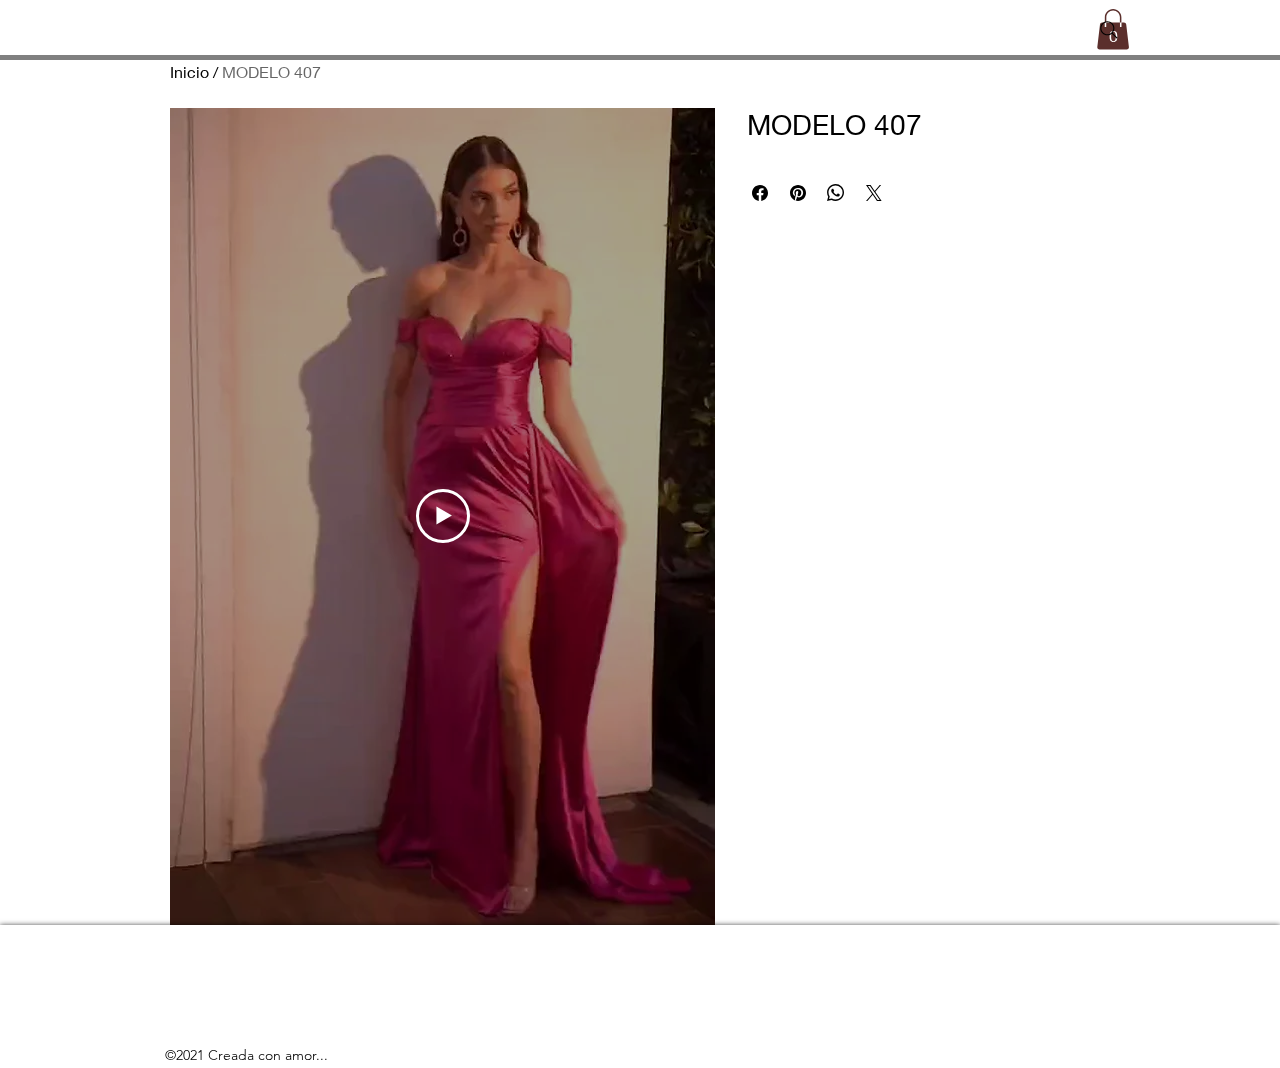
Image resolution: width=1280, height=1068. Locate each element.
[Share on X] (874, 193)
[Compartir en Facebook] (760, 193)
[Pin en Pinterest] (798, 193)
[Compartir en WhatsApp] (836, 193)
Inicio (189, 71)
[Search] (1109, 30)
